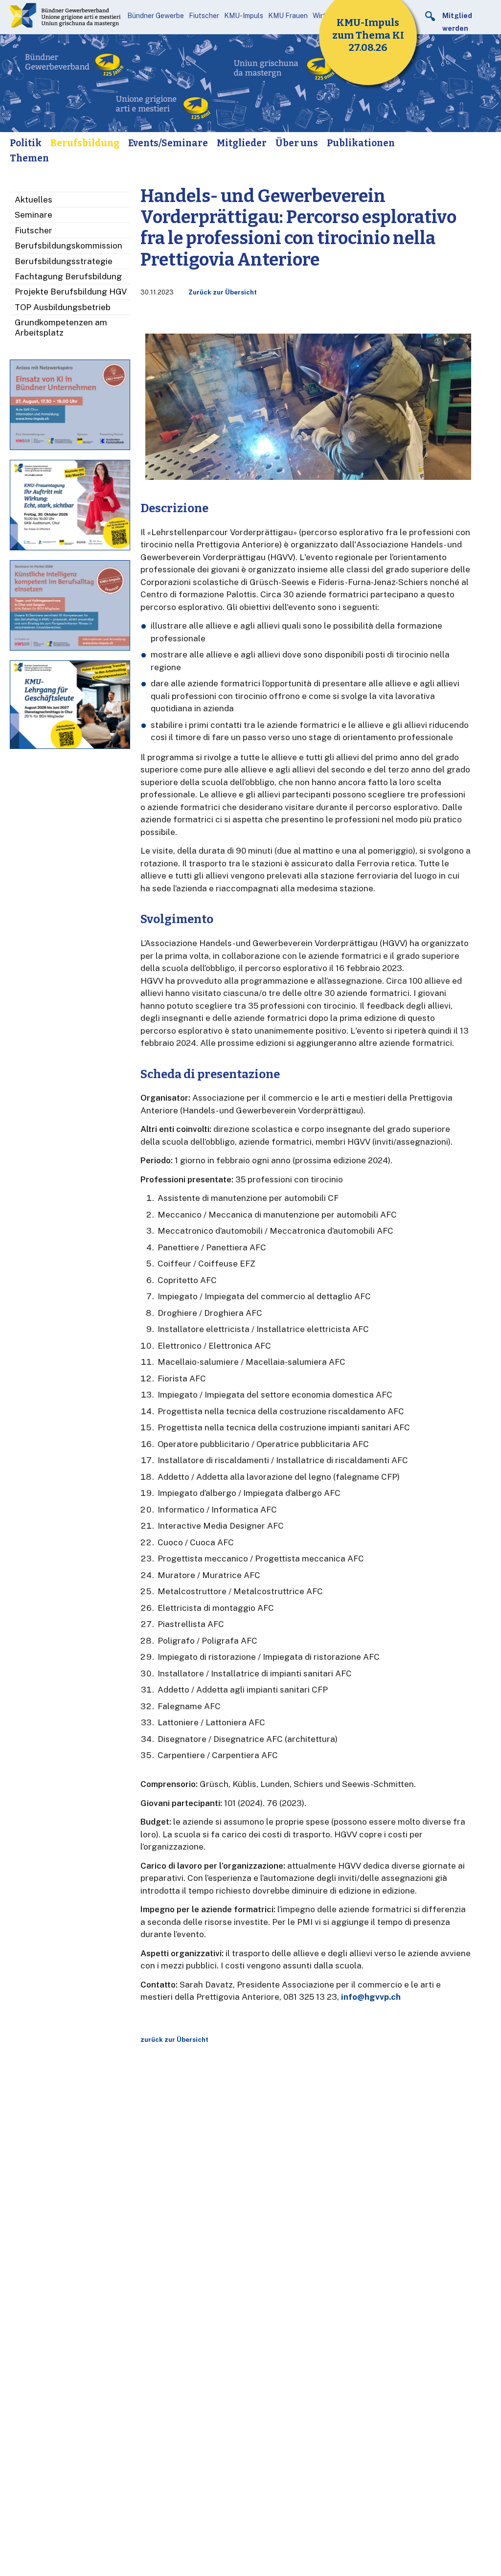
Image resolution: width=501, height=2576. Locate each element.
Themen (29, 158)
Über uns (297, 143)
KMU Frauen (288, 16)
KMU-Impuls (244, 16)
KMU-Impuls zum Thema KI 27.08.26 (368, 35)
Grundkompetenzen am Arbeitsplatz (61, 327)
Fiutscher (204, 16)
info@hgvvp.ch (371, 1997)
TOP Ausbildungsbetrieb (63, 307)
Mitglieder (242, 143)
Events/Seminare (168, 143)
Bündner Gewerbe (156, 16)
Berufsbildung (85, 143)
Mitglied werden (457, 22)
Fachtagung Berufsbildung (68, 276)
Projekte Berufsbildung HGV (71, 292)
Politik (26, 143)
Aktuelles (34, 200)
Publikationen (361, 143)
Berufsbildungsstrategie (64, 261)
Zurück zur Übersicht (223, 292)
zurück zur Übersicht (174, 2040)
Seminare (34, 215)
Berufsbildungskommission (68, 246)
